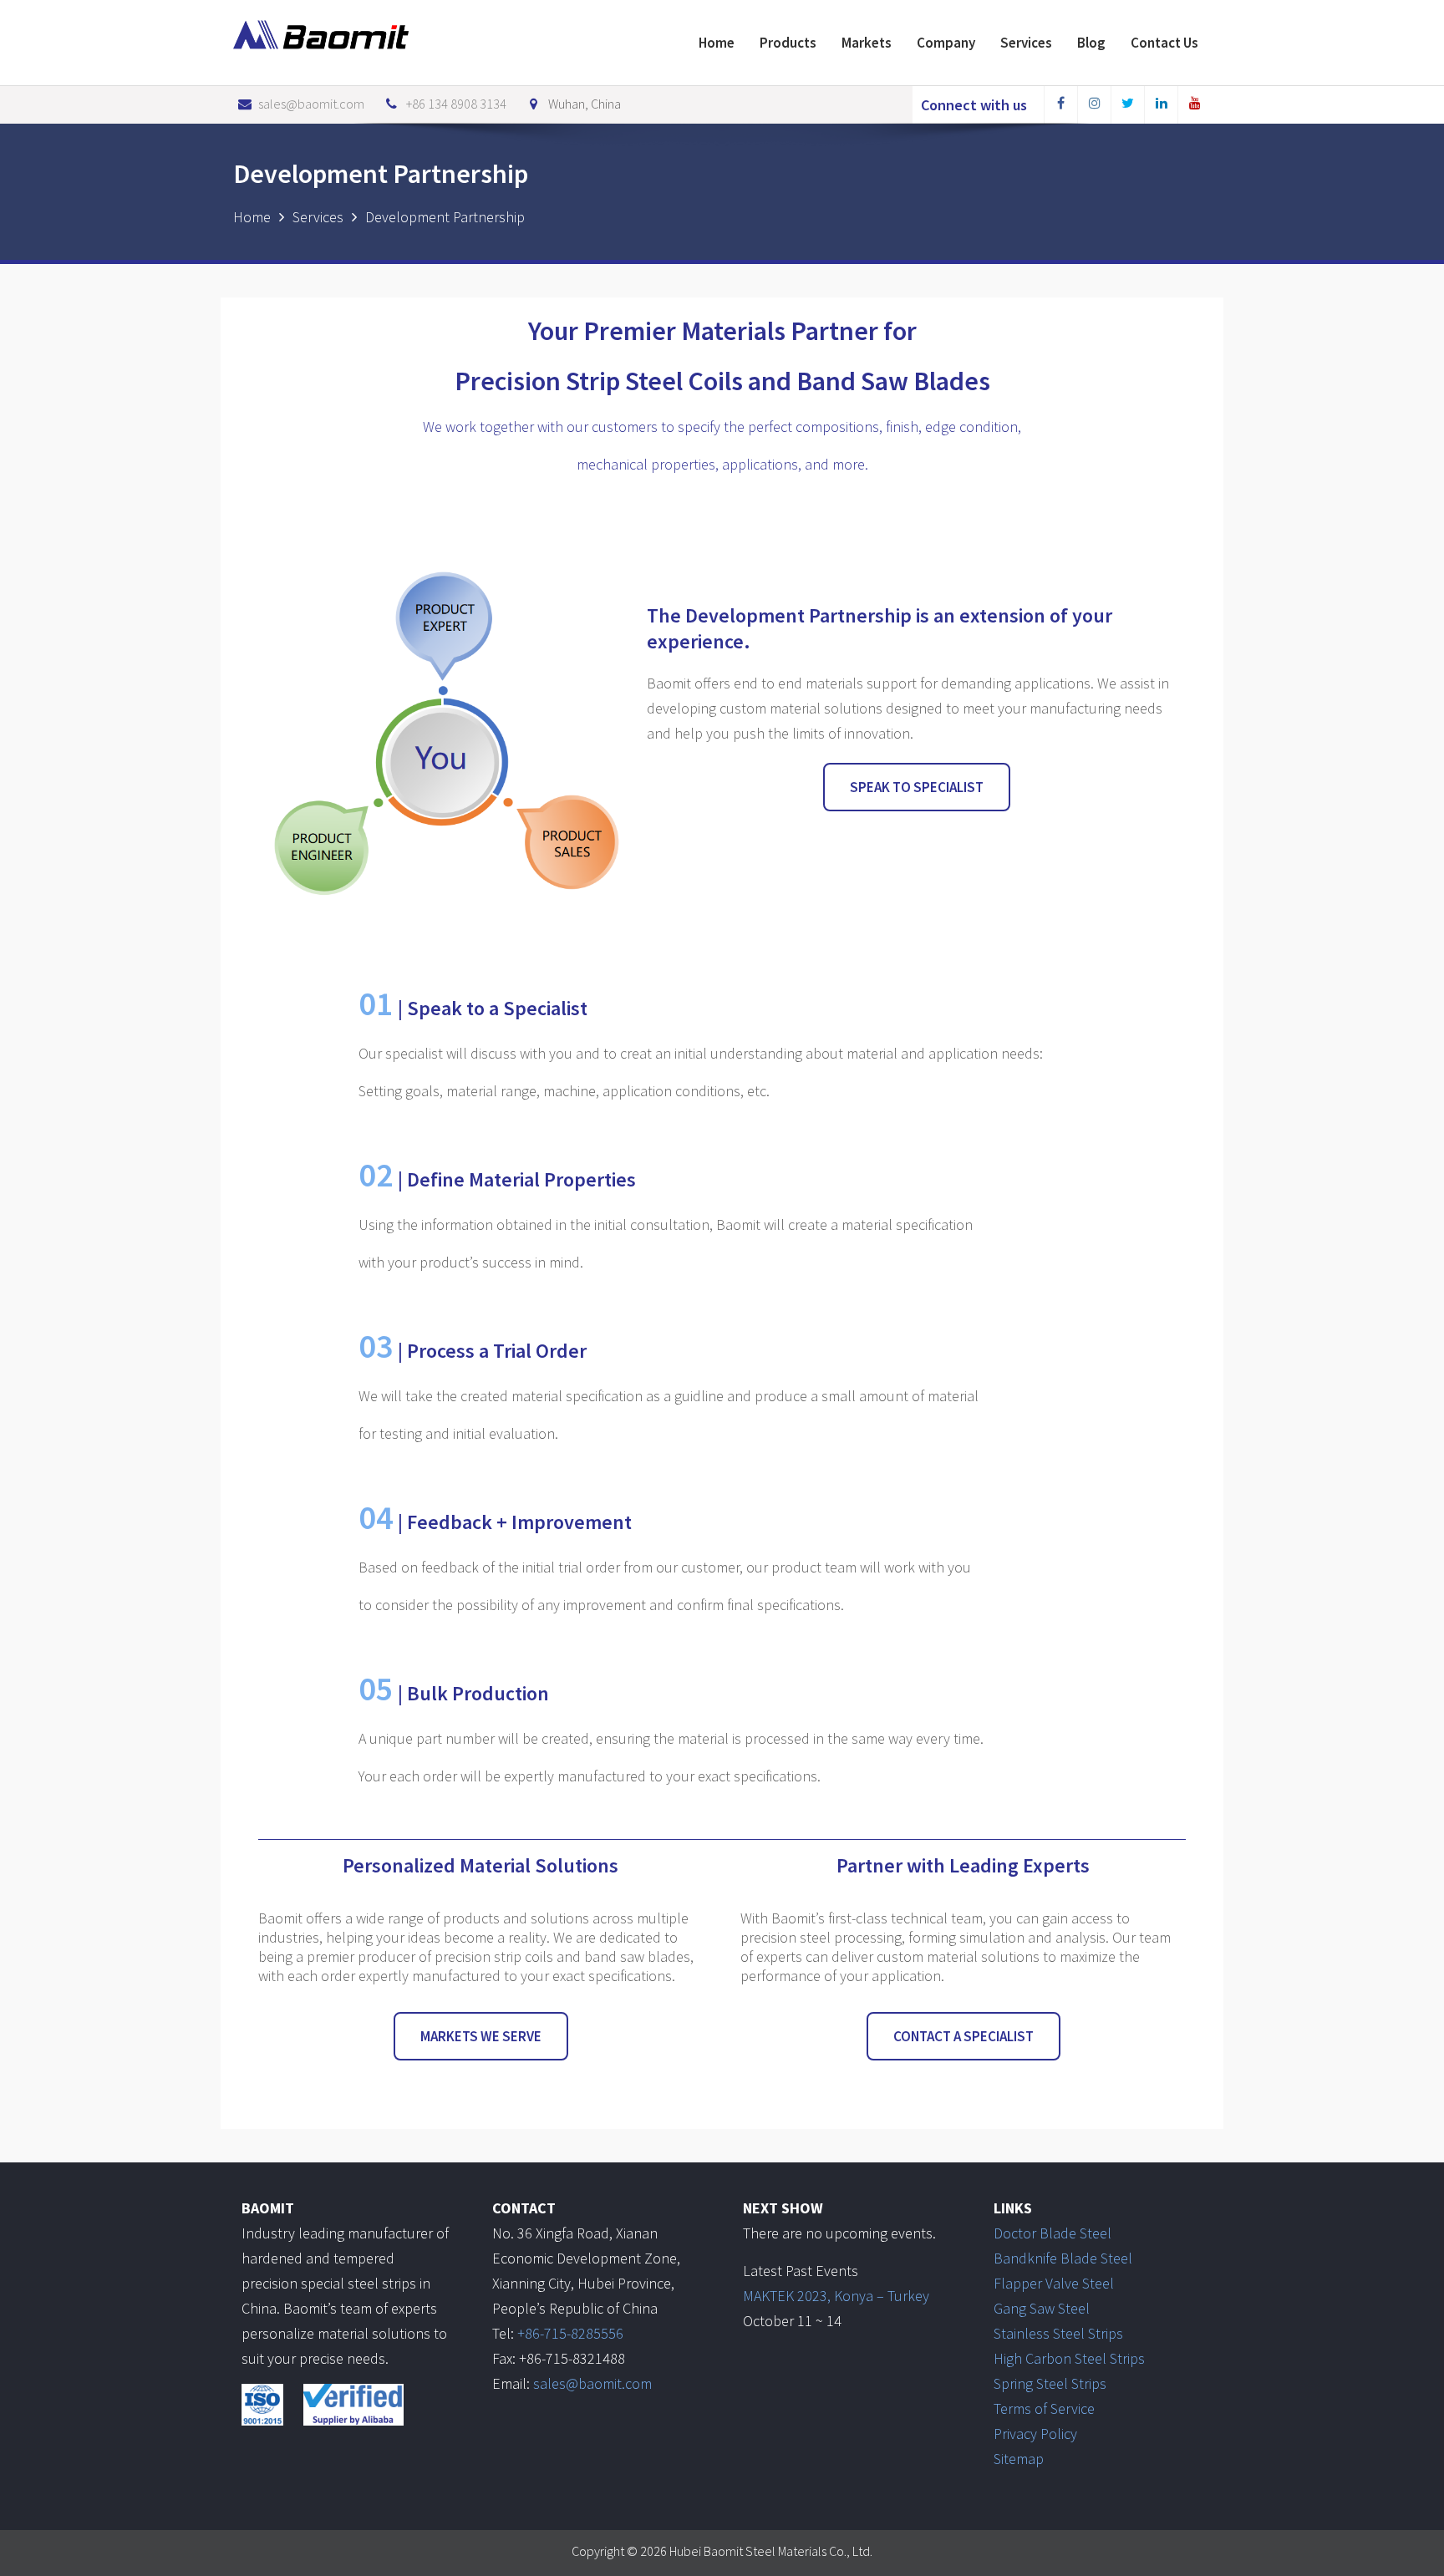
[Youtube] (1194, 105)
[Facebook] (1060, 105)
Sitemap (1019, 2459)
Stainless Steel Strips (1058, 2333)
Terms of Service (1044, 2408)
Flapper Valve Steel (1054, 2283)
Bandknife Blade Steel (1063, 2258)
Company (946, 43)
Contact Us (1164, 43)
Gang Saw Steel (1042, 2308)
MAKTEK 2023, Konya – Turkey (836, 2296)
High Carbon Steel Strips (1069, 2358)
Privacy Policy (1035, 2434)
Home (717, 43)
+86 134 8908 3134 (456, 104)
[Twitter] (1127, 105)
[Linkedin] (1161, 105)
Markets (867, 43)
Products (788, 43)
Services (1026, 43)
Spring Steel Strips (1050, 2383)
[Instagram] (1094, 105)
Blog (1091, 43)
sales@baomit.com (311, 104)
